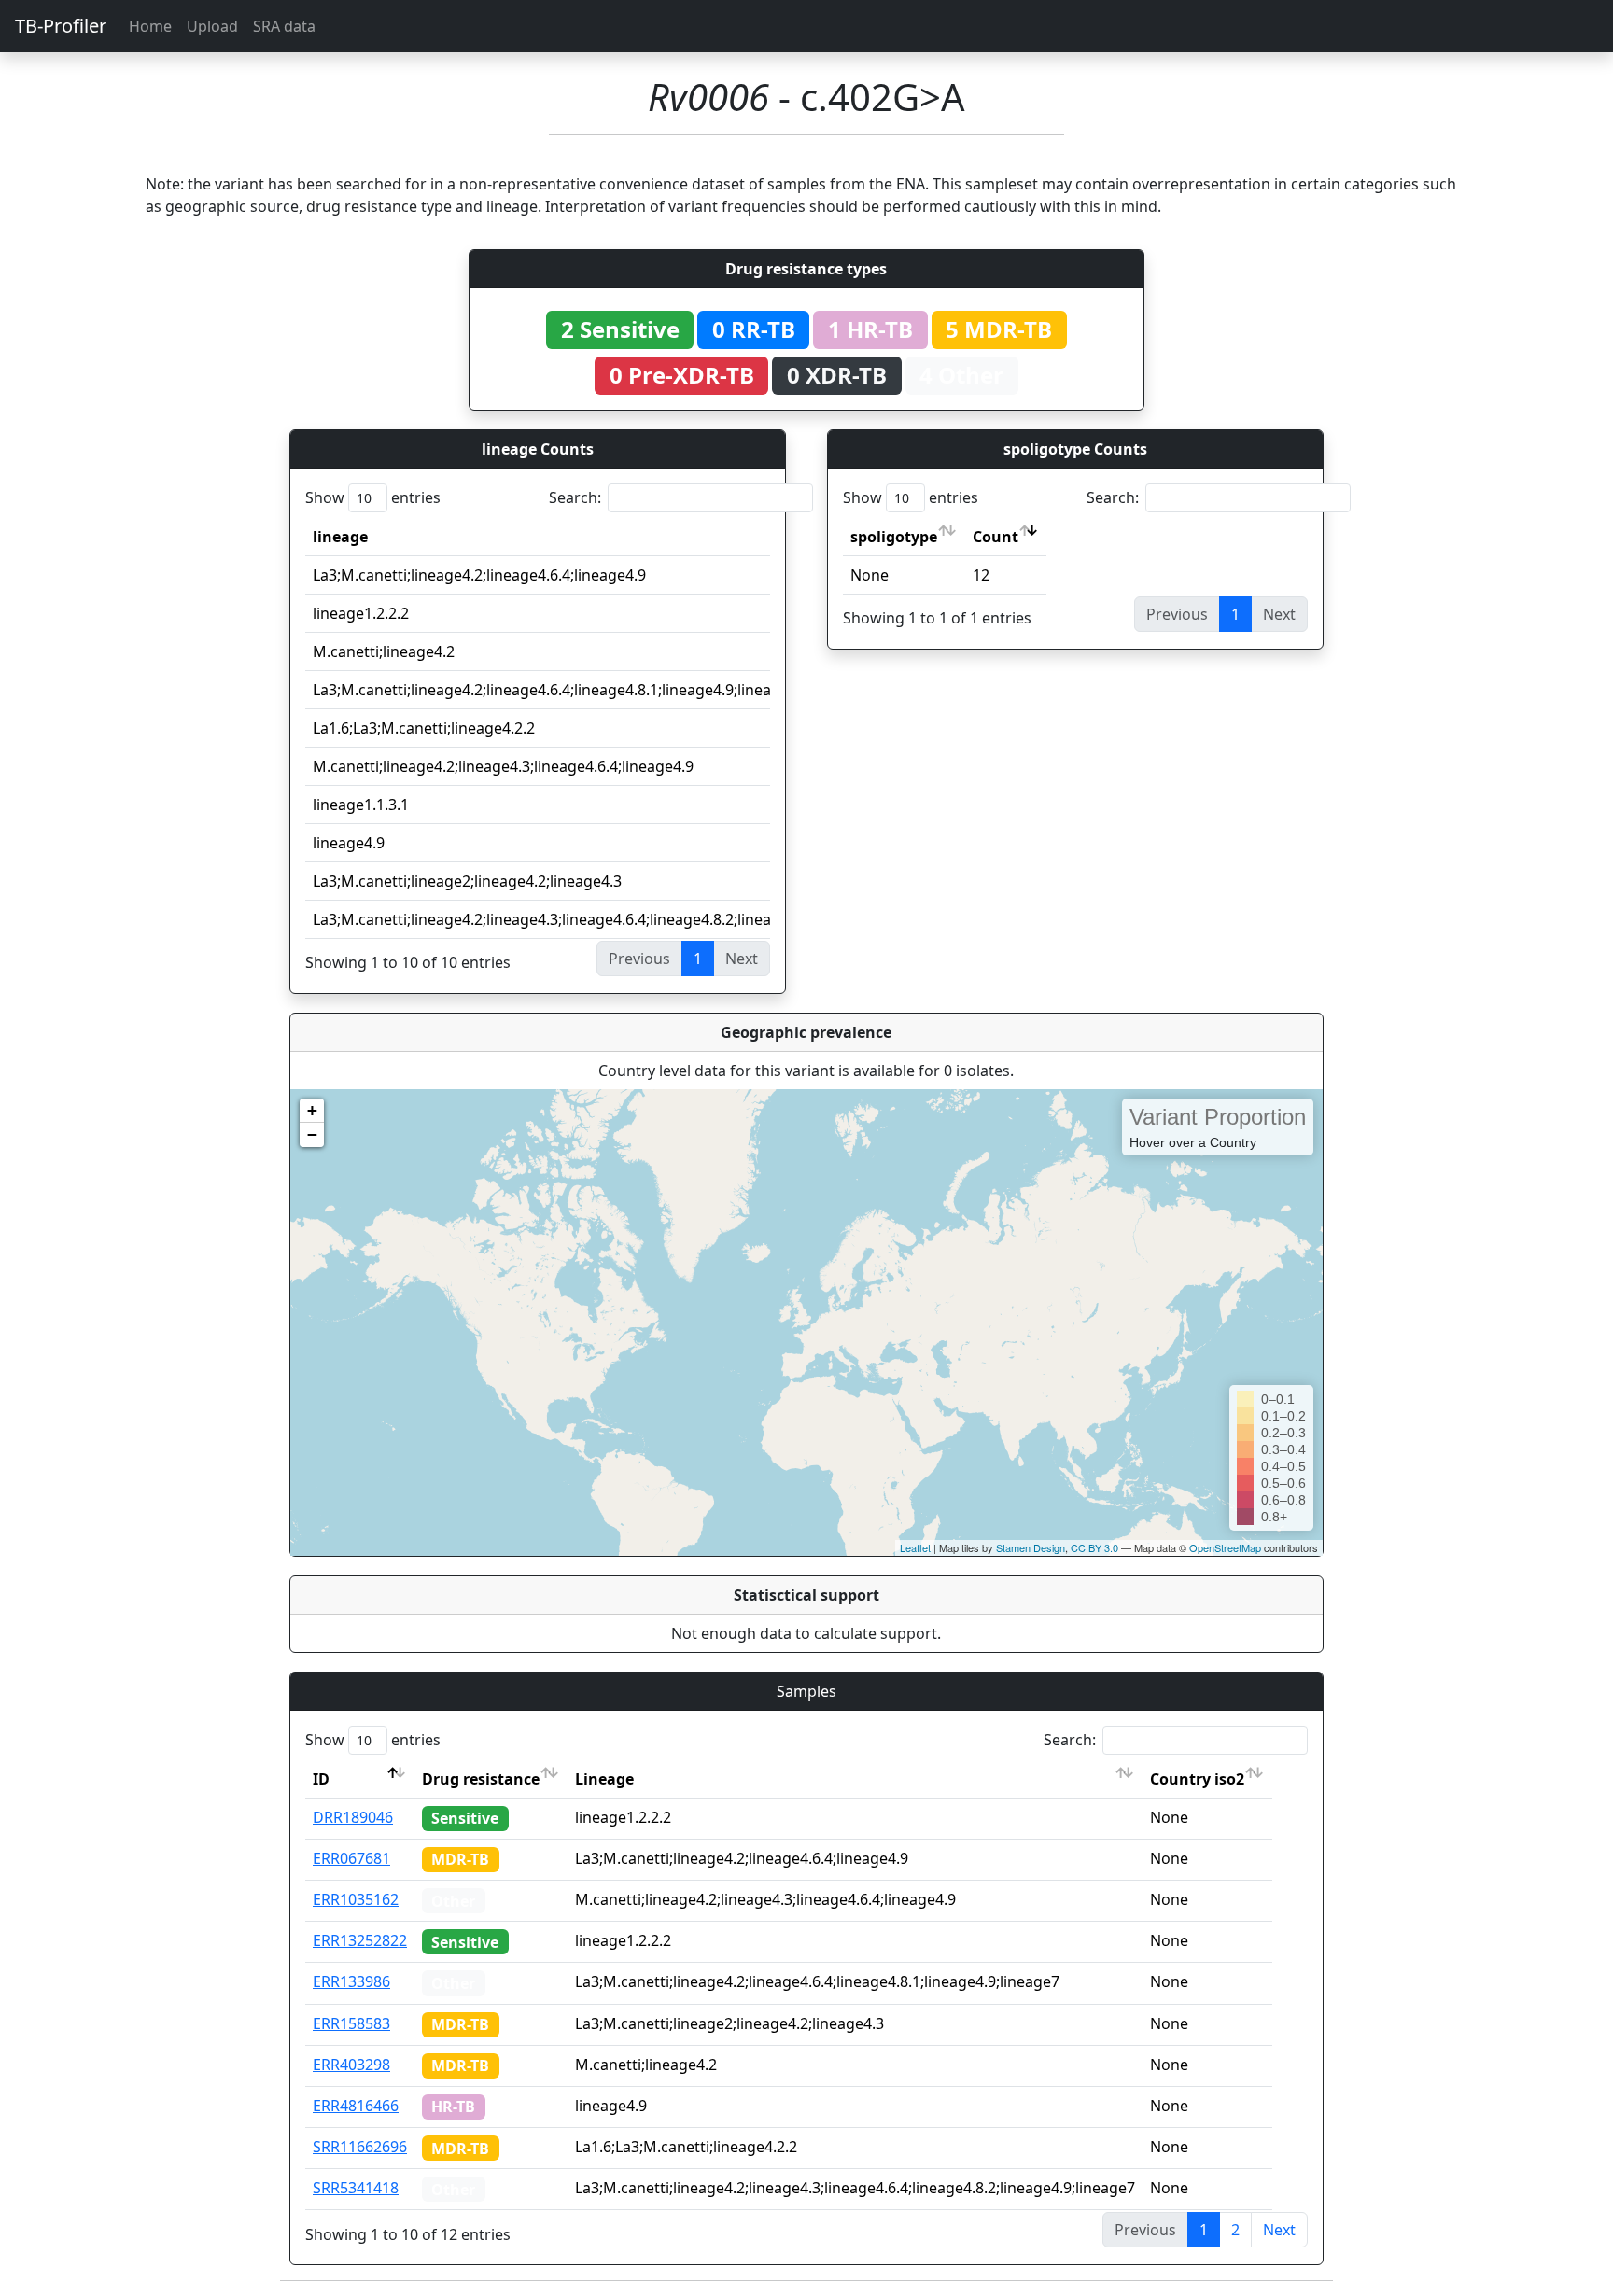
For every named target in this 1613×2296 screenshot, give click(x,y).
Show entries (373, 497)
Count (996, 537)
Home (150, 26)
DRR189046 (353, 1817)
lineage (340, 537)
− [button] (312, 1134)
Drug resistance (481, 1779)
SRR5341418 (356, 2188)
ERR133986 (351, 1981)
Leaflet (915, 1547)
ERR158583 (351, 2023)
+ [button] (312, 1110)
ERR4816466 (356, 2106)
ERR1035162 (356, 1899)
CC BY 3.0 (1094, 1547)
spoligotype (894, 537)
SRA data (284, 26)
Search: (575, 497)
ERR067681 (351, 1858)
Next (1279, 2230)
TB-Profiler (61, 26)
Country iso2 (1197, 1779)
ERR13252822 (360, 1940)
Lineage (604, 1779)
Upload (212, 26)
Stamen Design (1031, 1547)
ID (321, 1779)
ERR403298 (351, 2065)
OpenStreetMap (1225, 1547)
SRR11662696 (360, 2147)
